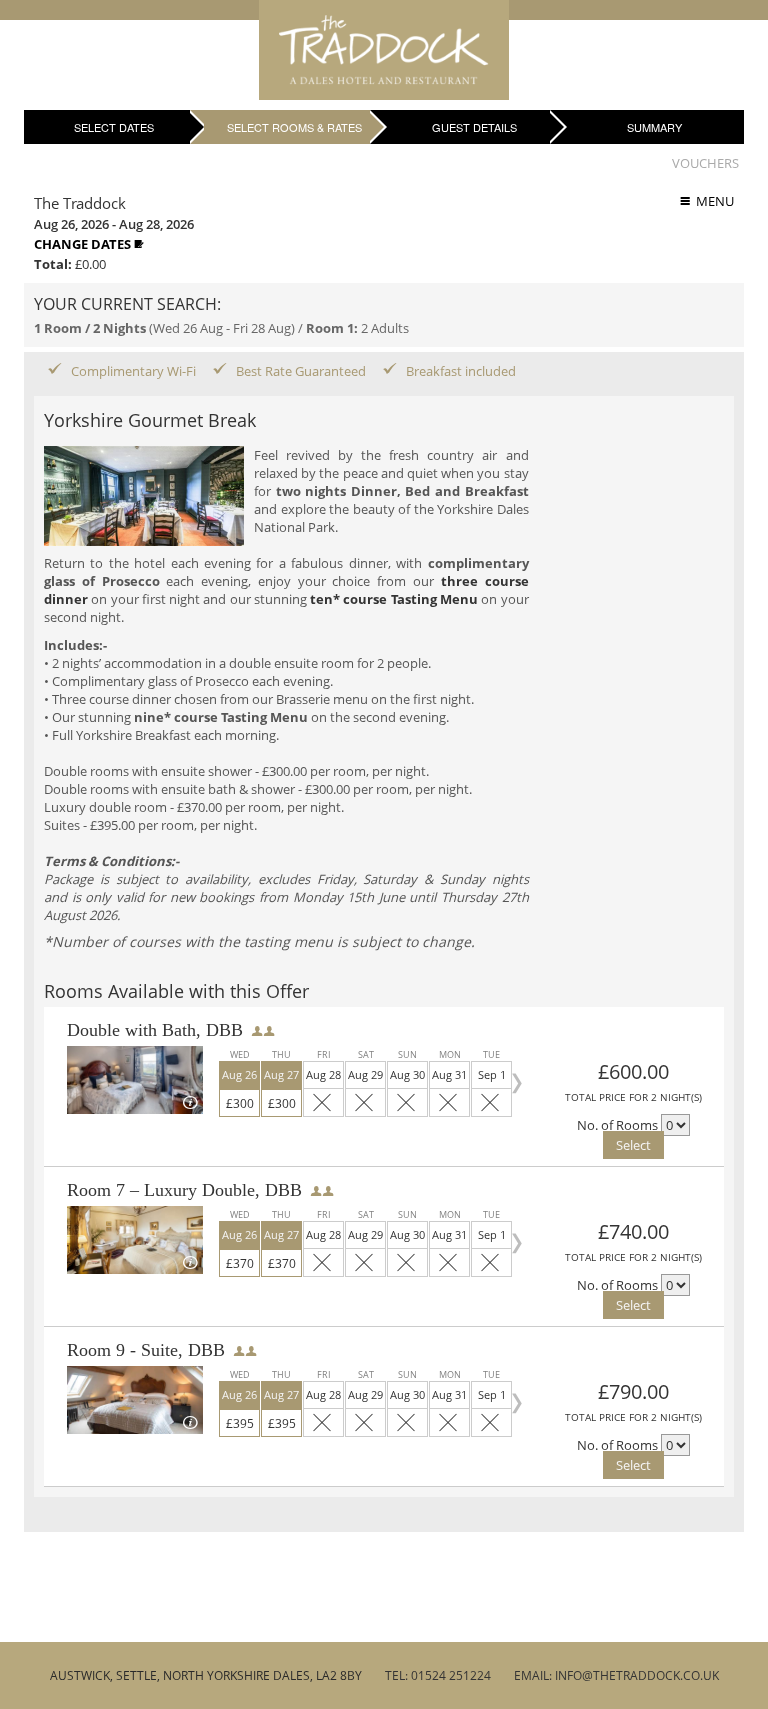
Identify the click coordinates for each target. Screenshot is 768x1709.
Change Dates (84, 244)
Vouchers (705, 163)
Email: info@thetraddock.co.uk (616, 1675)
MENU (712, 201)
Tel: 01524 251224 (438, 1675)
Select (633, 1145)
